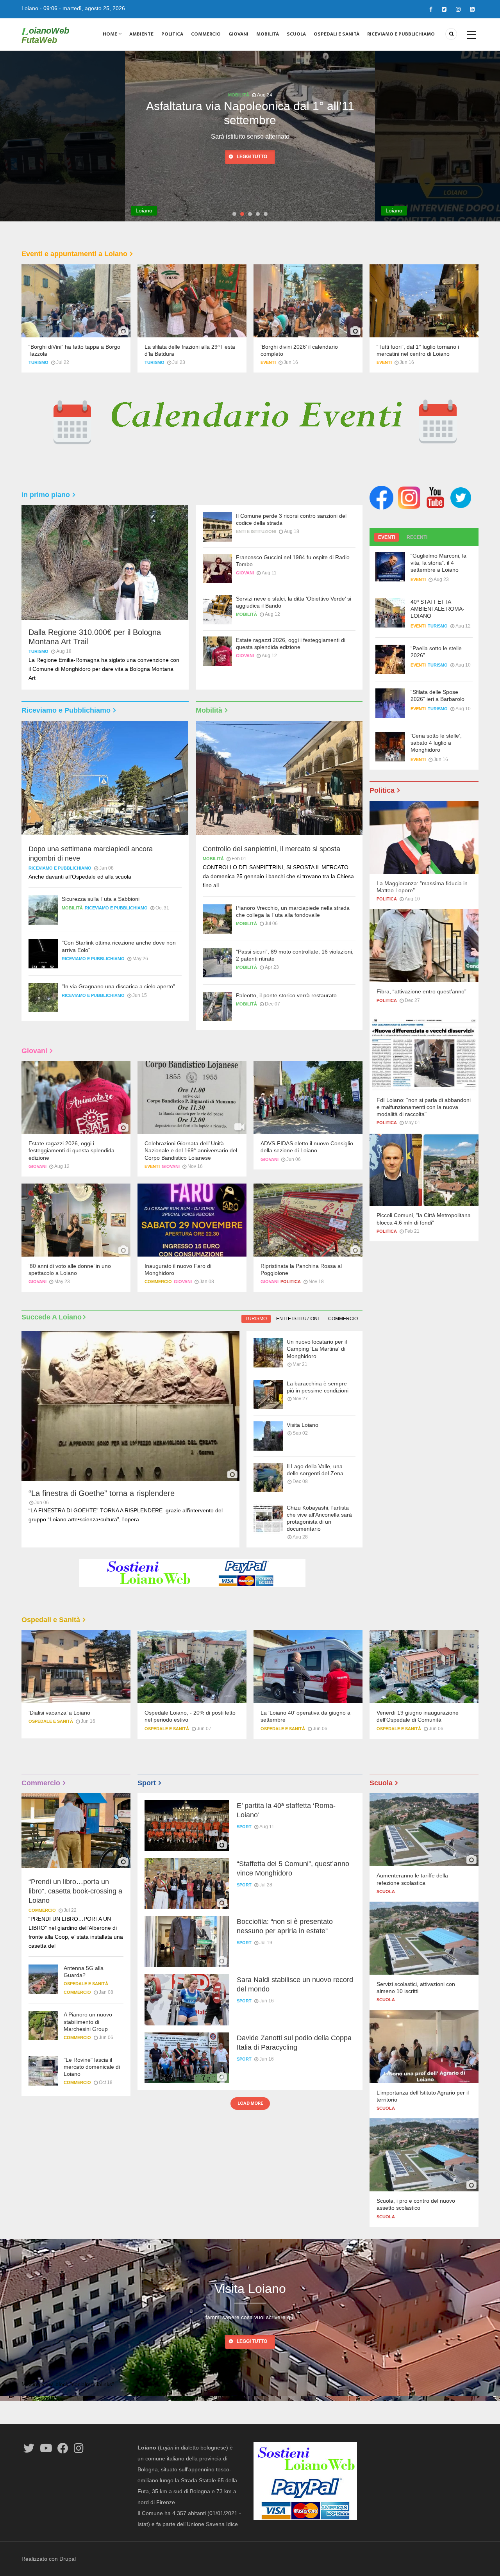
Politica (172, 34)
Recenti (417, 537)
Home (111, 34)
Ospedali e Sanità (337, 34)
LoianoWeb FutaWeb (45, 35)
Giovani (238, 34)
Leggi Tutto (252, 2341)
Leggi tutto (252, 142)
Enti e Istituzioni (238, 95)
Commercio (206, 34)
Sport (244, 1827)
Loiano (30, 8)
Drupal (68, 2559)
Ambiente (141, 34)
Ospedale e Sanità (51, 1721)
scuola (386, 1891)
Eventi (268, 362)
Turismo (38, 362)
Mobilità (268, 34)
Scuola (296, 34)
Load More (250, 2103)
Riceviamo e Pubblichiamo (401, 34)
